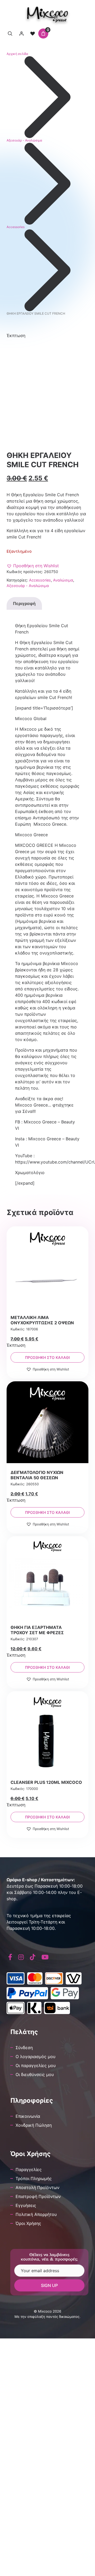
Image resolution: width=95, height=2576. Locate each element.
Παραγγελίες (29, 2169)
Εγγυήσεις (26, 2205)
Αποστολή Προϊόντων (37, 2187)
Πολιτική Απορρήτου (36, 2214)
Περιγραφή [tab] (24, 603)
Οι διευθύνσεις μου (35, 2074)
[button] (33, 566)
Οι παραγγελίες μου (36, 2065)
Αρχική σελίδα (17, 54)
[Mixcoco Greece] (48, 15)
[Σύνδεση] (21, 34)
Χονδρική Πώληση (34, 2125)
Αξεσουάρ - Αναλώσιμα (24, 140)
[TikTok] (33, 1957)
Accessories (16, 227)
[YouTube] (45, 1957)
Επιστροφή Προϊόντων (38, 2196)
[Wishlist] (32, 34)
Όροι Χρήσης (28, 2223)
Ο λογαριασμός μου (35, 2057)
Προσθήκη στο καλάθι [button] (47, 1357)
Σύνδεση (24, 2048)
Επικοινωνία (28, 2116)
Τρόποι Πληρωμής (34, 2178)
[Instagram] (21, 1957)
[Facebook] (10, 1957)
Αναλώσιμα (63, 580)
